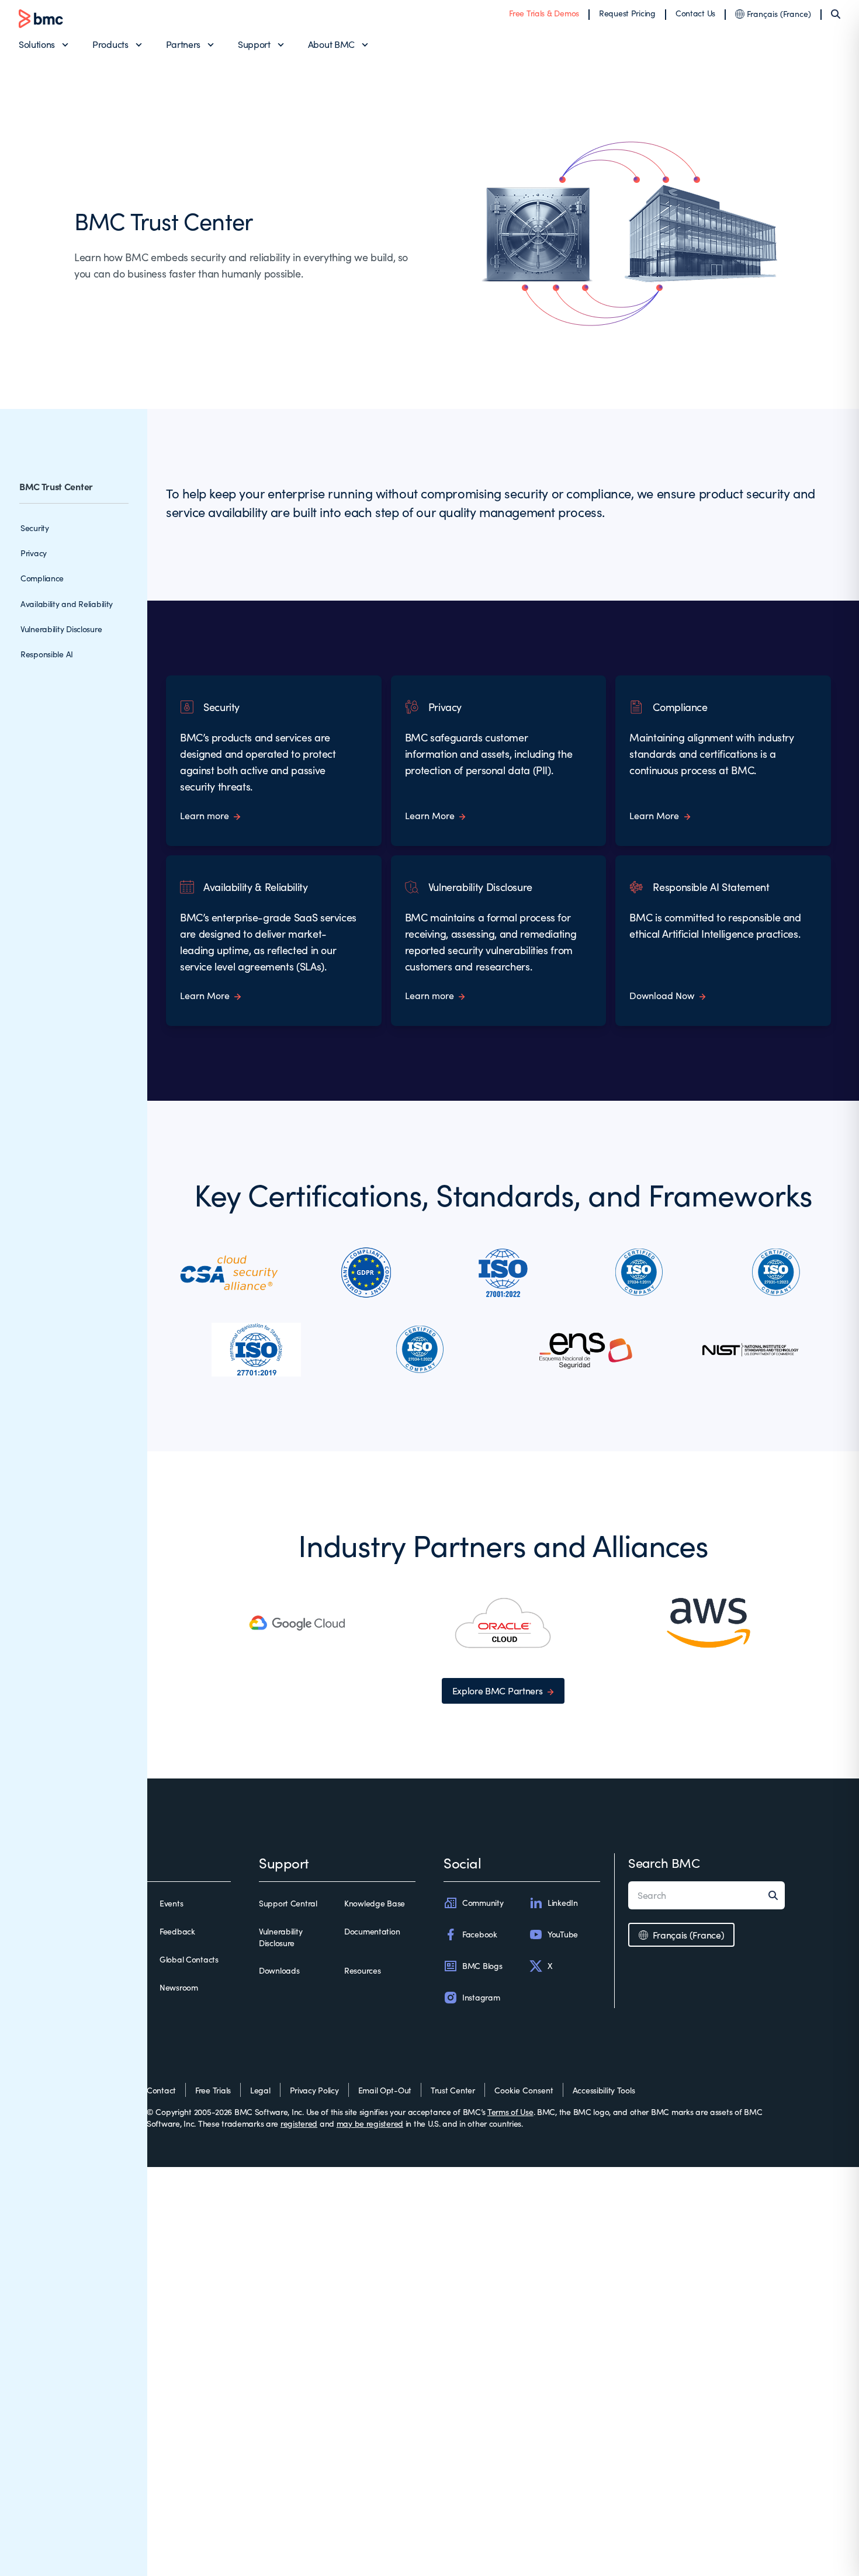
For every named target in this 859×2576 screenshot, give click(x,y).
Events (171, 1903)
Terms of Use (510, 2112)
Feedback (177, 1931)
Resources (362, 1970)
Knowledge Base (375, 1903)
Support (254, 44)
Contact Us (695, 13)
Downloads (279, 1970)
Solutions (37, 44)
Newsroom (179, 1987)
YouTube (563, 1934)
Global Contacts (189, 1959)
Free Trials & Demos (544, 13)
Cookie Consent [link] (524, 2090)
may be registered (370, 2123)
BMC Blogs (482, 1966)
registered (299, 2123)
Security (35, 528)
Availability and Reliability (67, 604)
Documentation (372, 1931)
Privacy (34, 553)
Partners (183, 44)
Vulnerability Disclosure (61, 629)
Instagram (481, 1997)
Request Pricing (627, 13)
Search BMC (664, 1863)
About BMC (331, 44)
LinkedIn (563, 1903)
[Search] (836, 14)
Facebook (480, 1934)
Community (483, 1903)
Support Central (288, 1903)
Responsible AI (47, 654)
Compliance (42, 578)
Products (110, 44)
